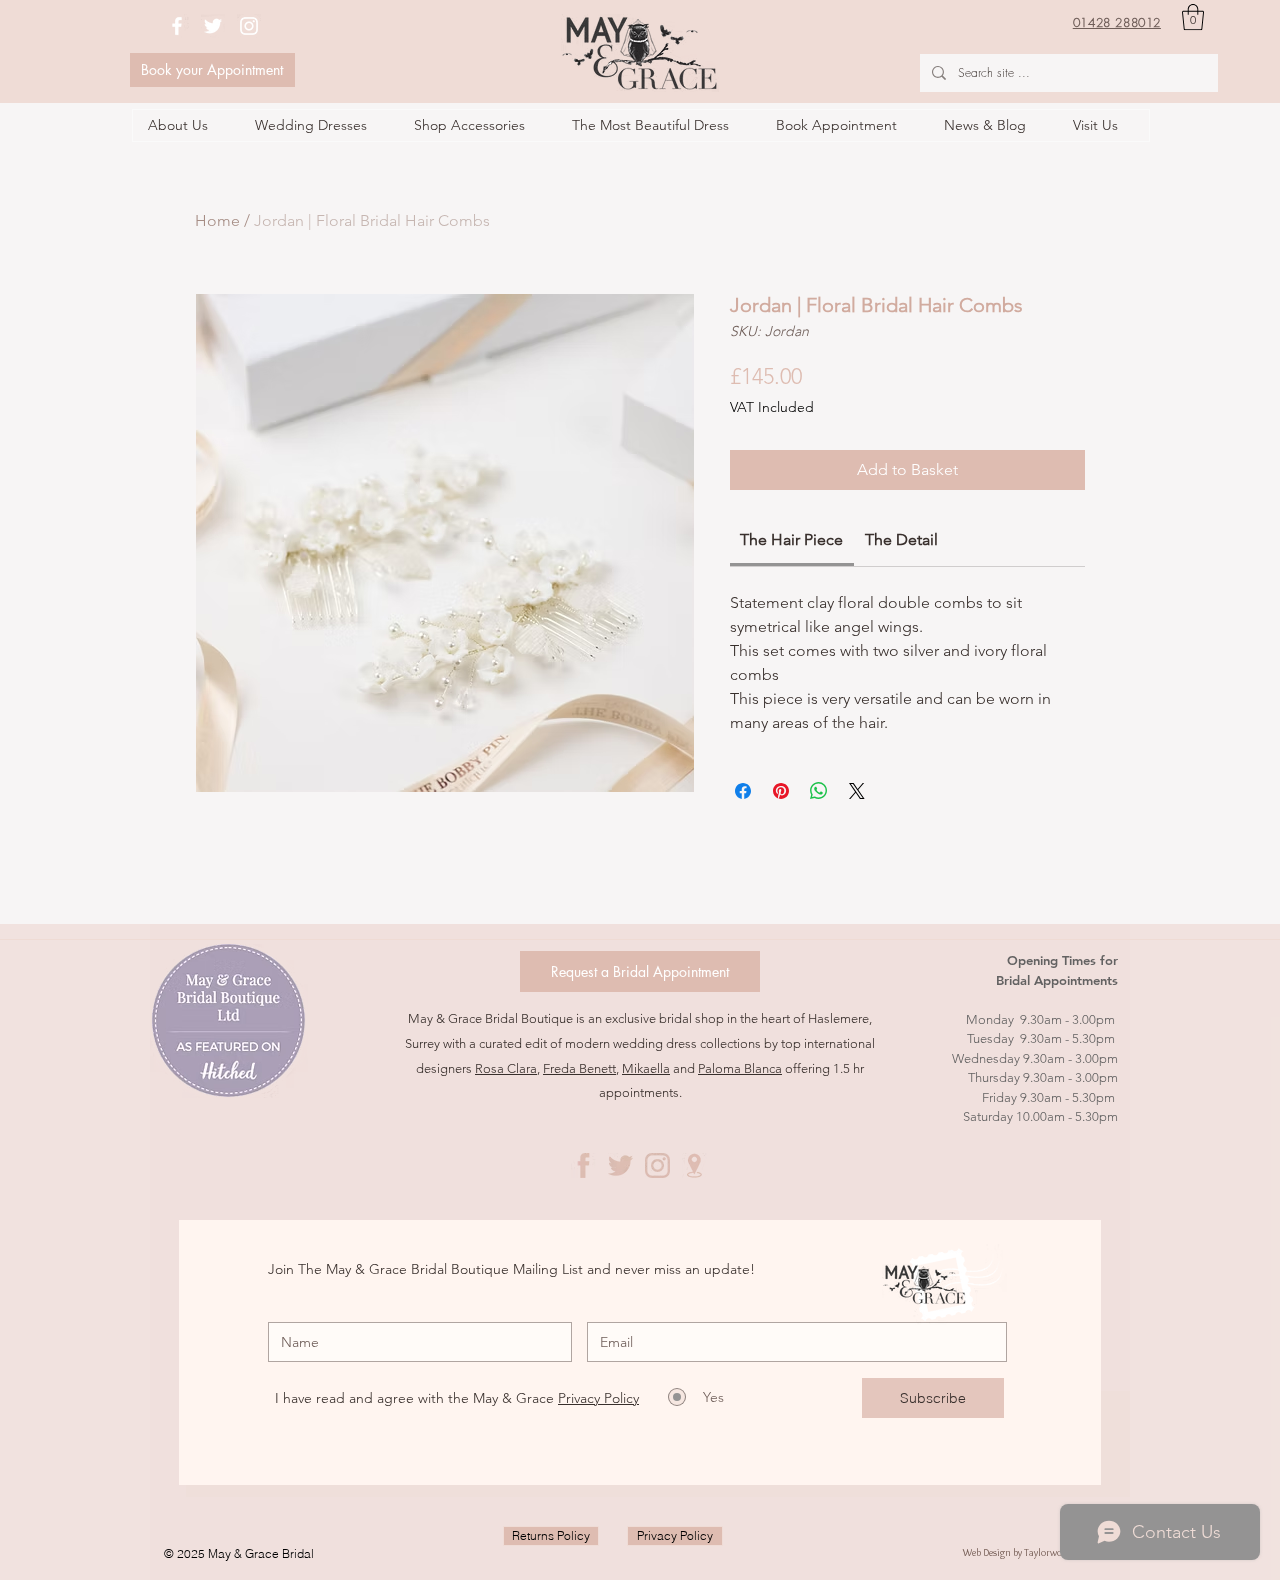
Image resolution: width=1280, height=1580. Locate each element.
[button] (1193, 17)
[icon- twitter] (620, 1165)
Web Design (988, 1552)
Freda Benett (579, 1068)
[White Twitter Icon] (213, 26)
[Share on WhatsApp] (819, 791)
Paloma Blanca (740, 1068)
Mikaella (646, 1068)
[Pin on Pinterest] (781, 791)
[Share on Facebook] (743, 791)
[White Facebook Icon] (177, 26)
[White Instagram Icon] (249, 26)
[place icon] (694, 1165)
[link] (791, 539)
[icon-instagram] (657, 1165)
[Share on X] (857, 791)
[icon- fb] (583, 1165)
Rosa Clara (506, 1068)
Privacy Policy (598, 1398)
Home (217, 220)
